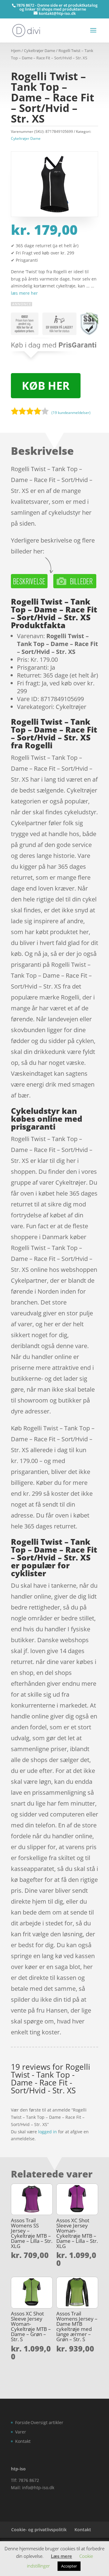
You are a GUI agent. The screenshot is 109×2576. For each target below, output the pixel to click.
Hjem (16, 51)
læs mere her (24, 293)
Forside (23, 2422)
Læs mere (61, 2556)
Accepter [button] (69, 2566)
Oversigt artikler (47, 2422)
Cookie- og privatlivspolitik (39, 2530)
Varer (21, 2432)
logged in (48, 2132)
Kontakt (23, 2441)
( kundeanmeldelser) (71, 412)
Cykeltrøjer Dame (40, 51)
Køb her (46, 386)
